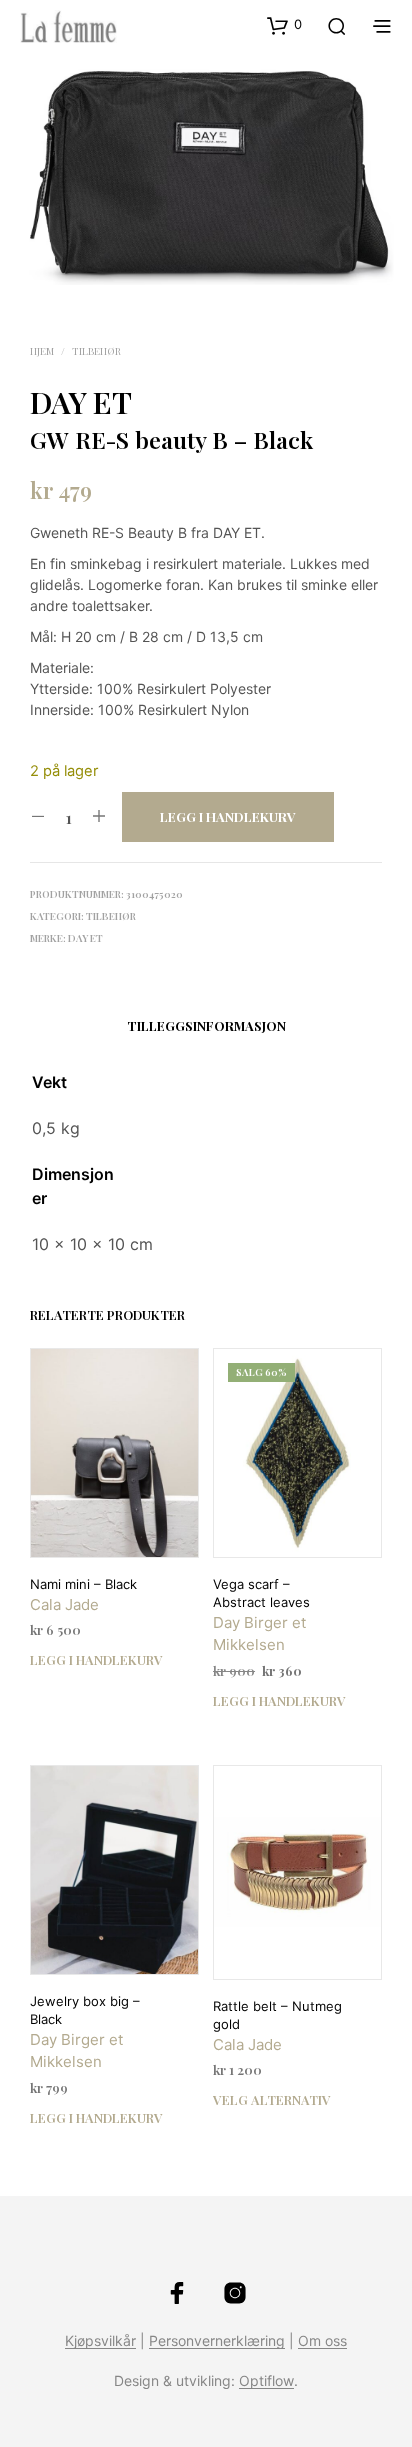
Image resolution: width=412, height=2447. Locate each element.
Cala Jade (64, 1604)
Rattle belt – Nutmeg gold (277, 2015)
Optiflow (266, 2381)
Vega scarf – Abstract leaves (261, 1593)
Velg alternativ (272, 2099)
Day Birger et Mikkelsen (259, 1634)
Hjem (42, 351)
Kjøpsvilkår (100, 2341)
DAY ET (81, 402)
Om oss (322, 2341)
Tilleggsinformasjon (206, 1025)
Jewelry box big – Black (85, 2010)
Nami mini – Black (83, 1584)
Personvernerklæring (217, 2341)
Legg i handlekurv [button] (96, 1659)
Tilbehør (96, 351)
